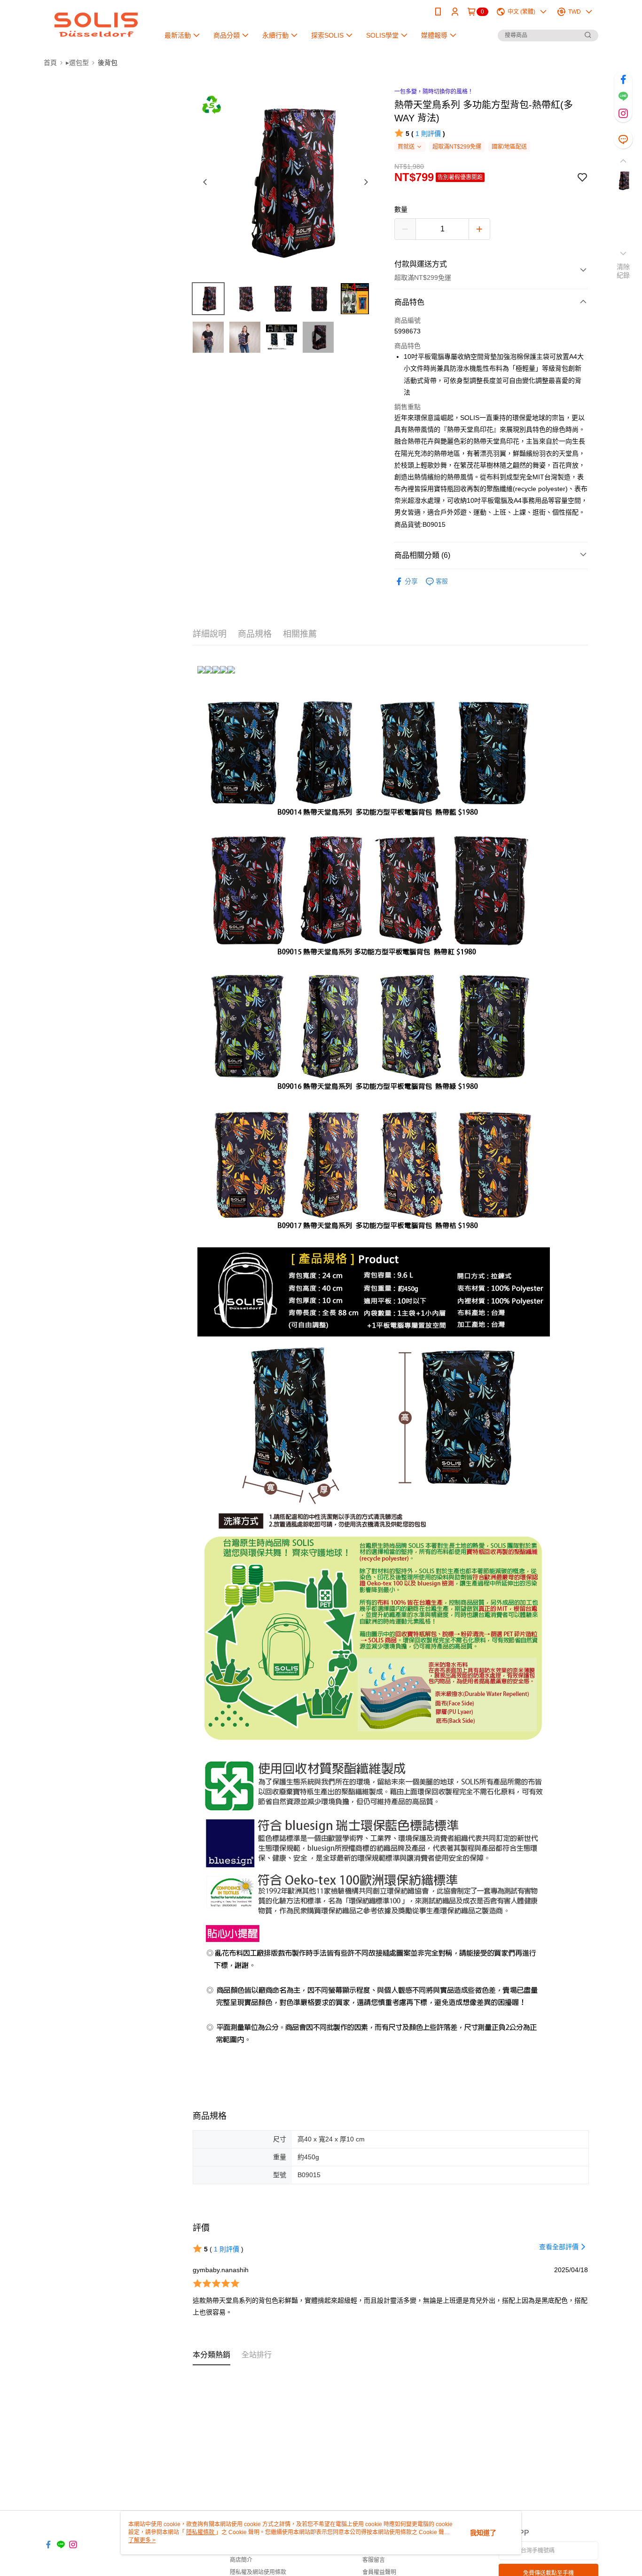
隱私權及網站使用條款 (258, 2572)
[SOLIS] (96, 25)
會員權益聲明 (379, 2572)
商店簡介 (241, 2560)
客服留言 (374, 2560)
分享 (411, 581)
